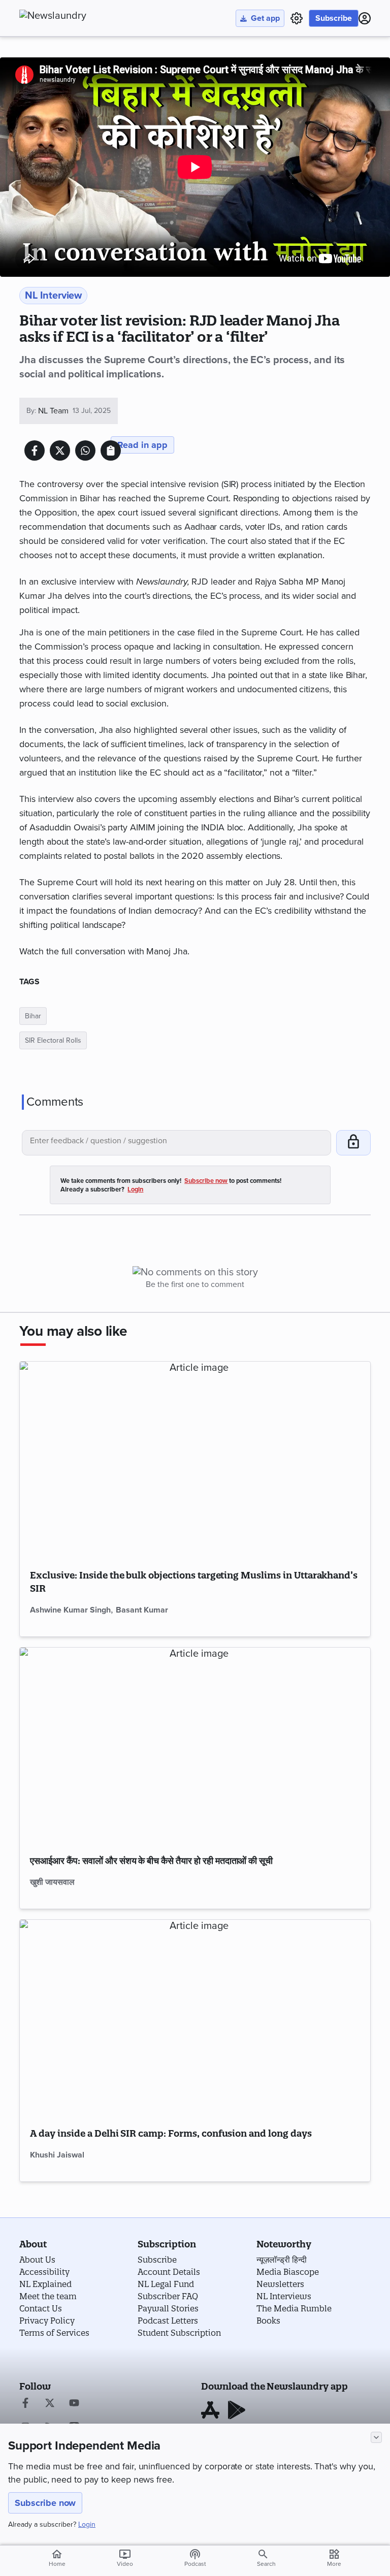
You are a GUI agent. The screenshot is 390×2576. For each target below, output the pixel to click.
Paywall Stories (168, 2308)
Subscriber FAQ (168, 2296)
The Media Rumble (294, 2308)
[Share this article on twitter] (60, 450)
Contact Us (41, 2308)
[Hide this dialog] (376, 2437)
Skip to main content (70, 69)
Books (268, 2321)
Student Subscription (179, 2333)
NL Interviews (284, 2296)
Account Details (169, 2272)
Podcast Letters (168, 2321)
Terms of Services (54, 2333)
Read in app (142, 445)
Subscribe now (45, 2503)
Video (125, 2558)
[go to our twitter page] (50, 2404)
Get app (265, 18)
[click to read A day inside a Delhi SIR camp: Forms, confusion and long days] (195, 2018)
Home (57, 2558)
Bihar (33, 1016)
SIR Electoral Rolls (53, 1040)
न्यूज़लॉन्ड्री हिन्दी (282, 2260)
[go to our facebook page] (25, 2404)
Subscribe (334, 18)
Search (266, 2564)
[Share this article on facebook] (35, 450)
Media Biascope (288, 2272)
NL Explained (45, 2284)
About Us (37, 2260)
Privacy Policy (47, 2321)
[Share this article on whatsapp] (85, 450)
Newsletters (280, 2284)
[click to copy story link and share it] (111, 450)
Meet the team (48, 2296)
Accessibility (44, 2272)
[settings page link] (297, 18)
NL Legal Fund (166, 2284)
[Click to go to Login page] (365, 18)
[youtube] (74, 2404)
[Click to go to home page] (75, 16)
